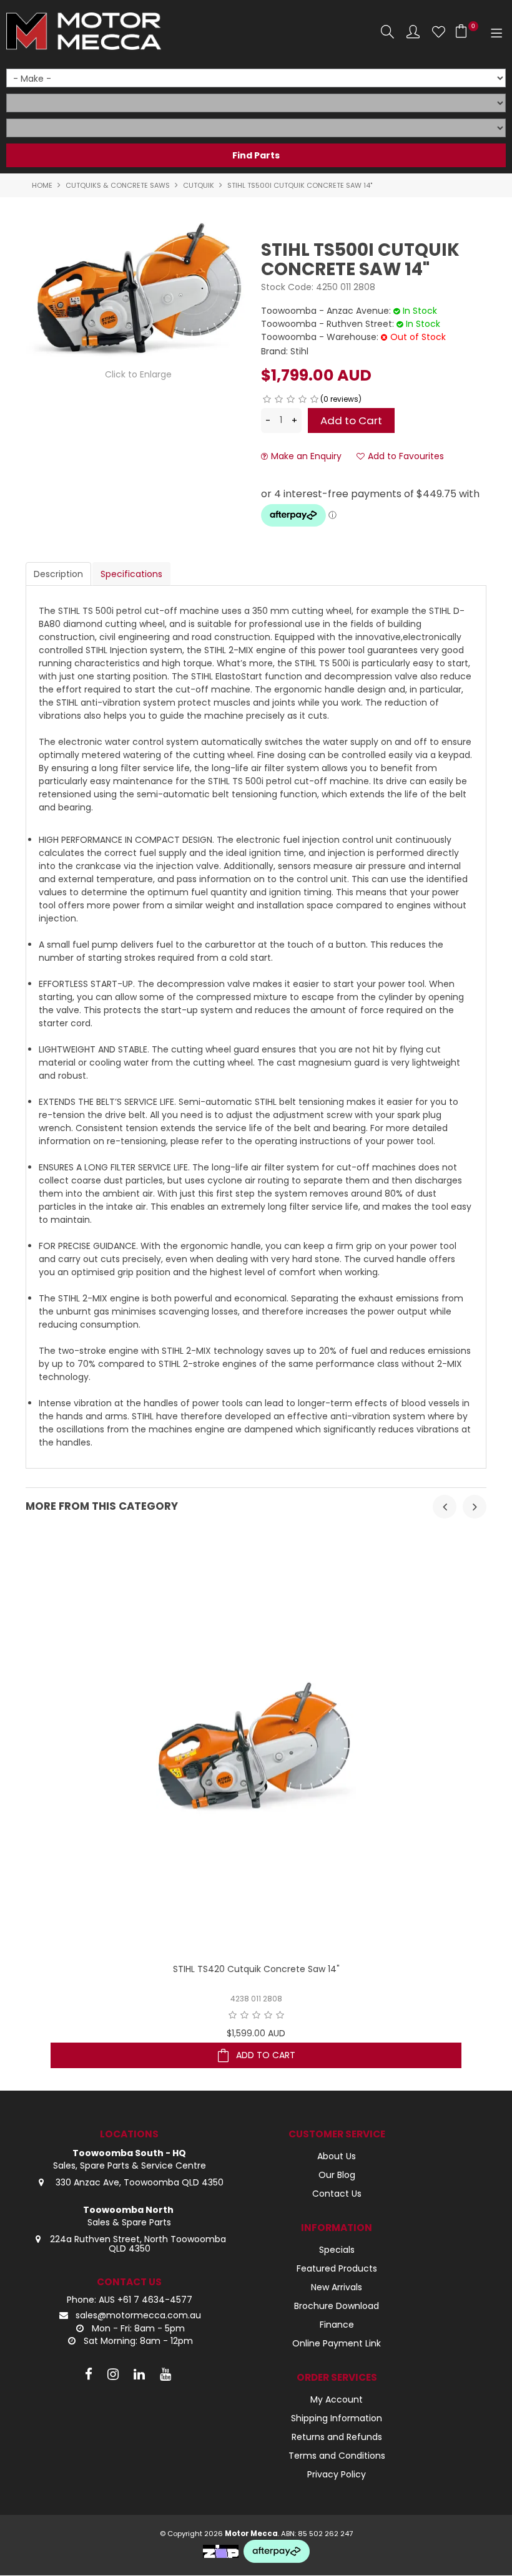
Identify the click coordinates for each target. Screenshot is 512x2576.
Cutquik (199, 185)
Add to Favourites (406, 456)
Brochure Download (337, 2306)
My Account (337, 2399)
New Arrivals (337, 2287)
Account (413, 32)
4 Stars (303, 399)
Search (387, 32)
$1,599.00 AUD (256, 2033)
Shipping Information (337, 2418)
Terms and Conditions (337, 2456)
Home (42, 185)
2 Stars (279, 399)
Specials (337, 2250)
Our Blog (337, 2175)
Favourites (439, 32)
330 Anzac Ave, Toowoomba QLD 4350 (138, 2182)
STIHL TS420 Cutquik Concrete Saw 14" (256, 1969)
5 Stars (314, 399)
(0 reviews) (341, 399)
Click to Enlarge (138, 374)
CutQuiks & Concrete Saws (118, 185)
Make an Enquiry (306, 456)
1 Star (267, 399)
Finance (337, 2325)
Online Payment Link (337, 2343)
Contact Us (337, 2194)
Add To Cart (266, 2055)
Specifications (131, 574)
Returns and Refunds (337, 2437)
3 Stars (291, 399)
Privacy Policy (337, 2474)
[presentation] (445, 1507)
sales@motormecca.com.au (138, 2315)
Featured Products (337, 2268)
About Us (337, 2156)
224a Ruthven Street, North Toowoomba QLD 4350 (138, 2244)
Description (58, 574)
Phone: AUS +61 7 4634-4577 (130, 2300)
